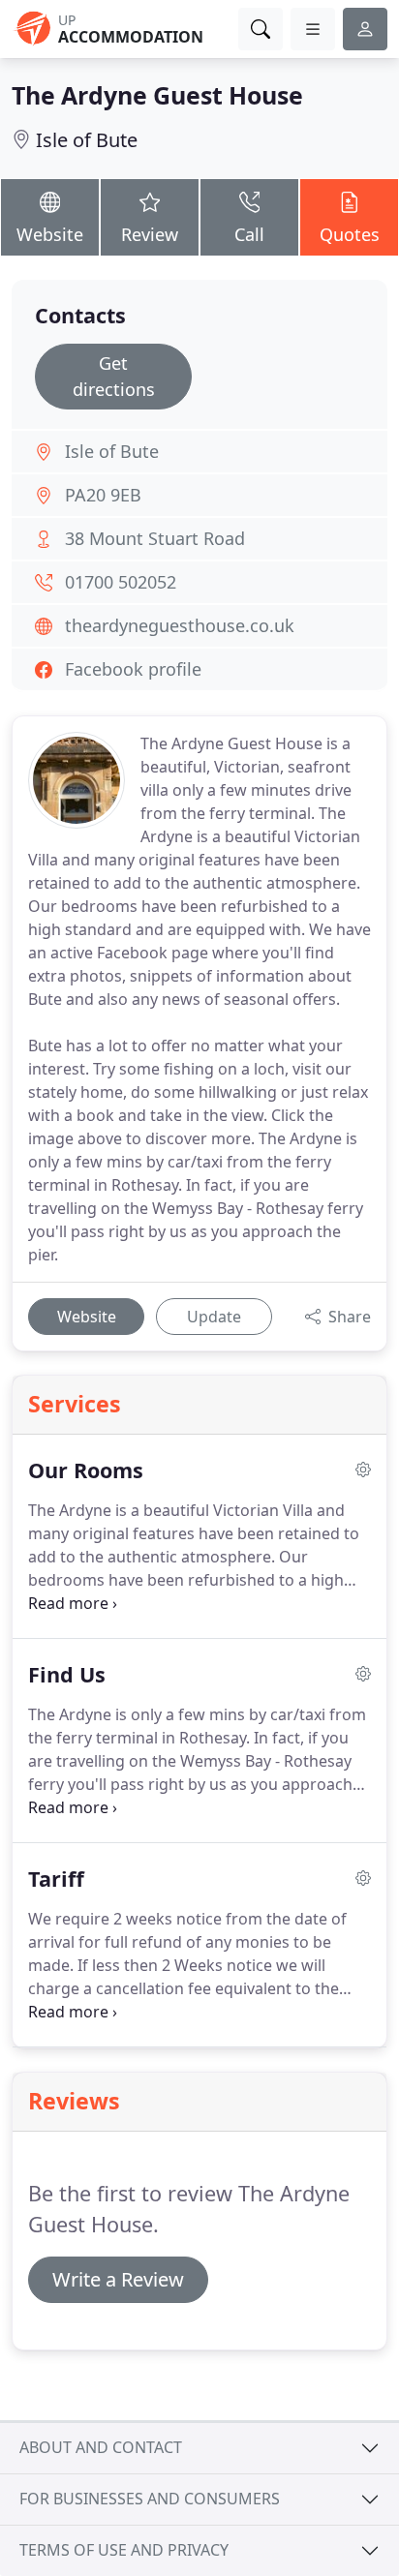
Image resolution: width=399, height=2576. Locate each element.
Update (214, 1317)
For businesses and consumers (150, 2499)
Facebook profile (133, 669)
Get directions (114, 376)
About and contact (101, 2447)
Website (50, 234)
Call (249, 234)
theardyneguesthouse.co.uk (180, 625)
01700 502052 (121, 582)
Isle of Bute (87, 140)
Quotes (350, 234)
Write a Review (118, 2279)
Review (150, 234)
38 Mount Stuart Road (155, 538)
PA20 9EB (103, 495)
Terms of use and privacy (124, 2550)
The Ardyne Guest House (157, 95)
